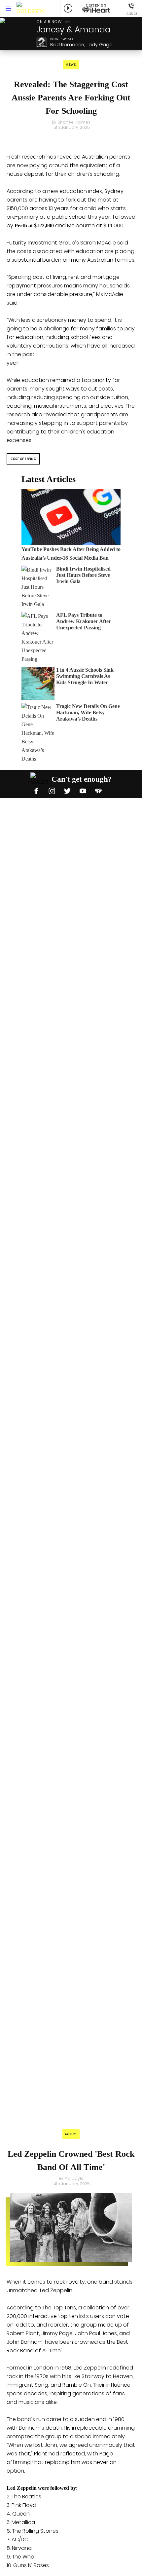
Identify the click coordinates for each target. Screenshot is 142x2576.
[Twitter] (67, 790)
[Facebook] (36, 790)
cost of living (23, 459)
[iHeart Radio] (98, 790)
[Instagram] (52, 790)
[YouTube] (83, 790)
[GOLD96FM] (31, 8)
